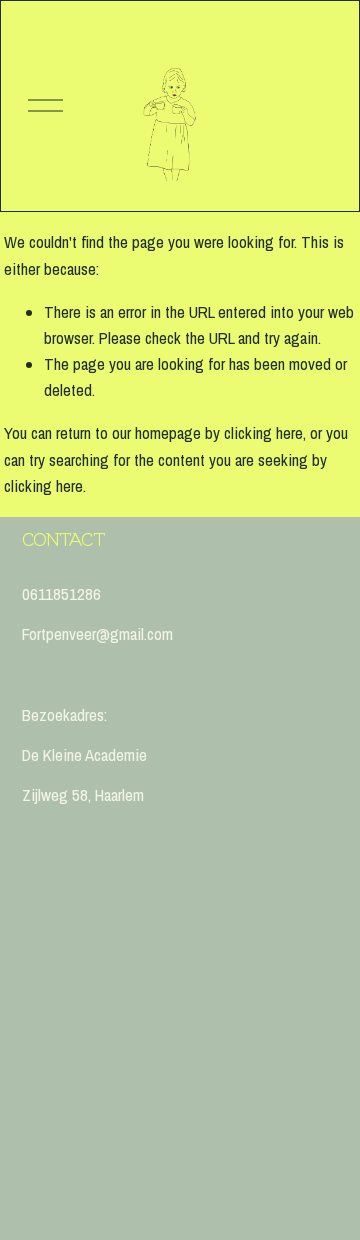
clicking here (263, 433)
